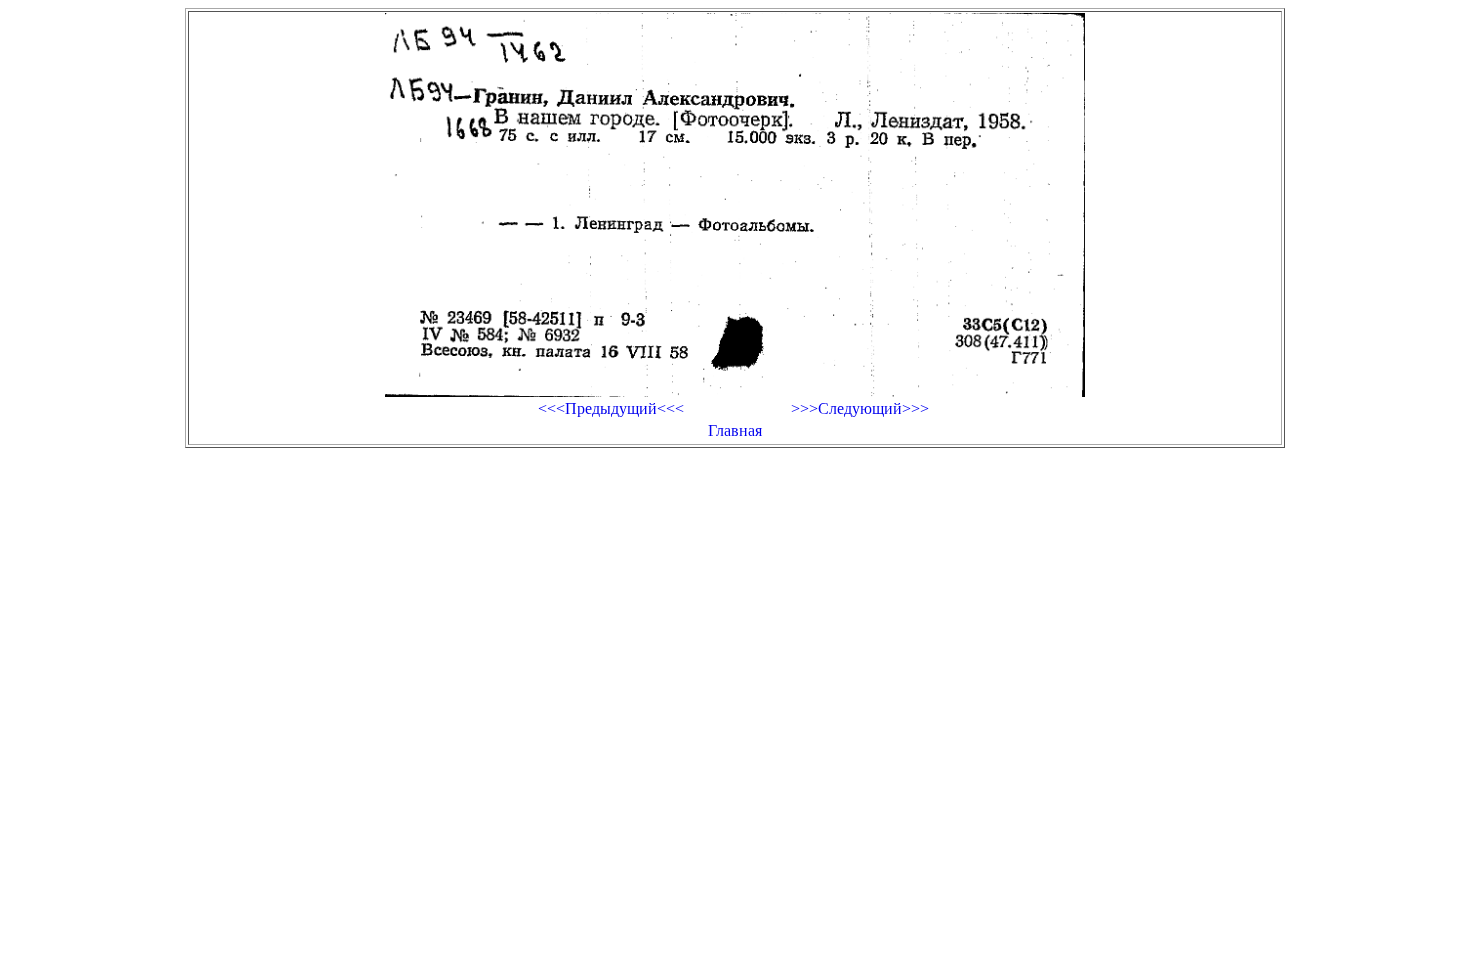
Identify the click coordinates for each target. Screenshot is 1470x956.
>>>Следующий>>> (860, 408)
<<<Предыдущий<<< (611, 408)
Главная (735, 430)
